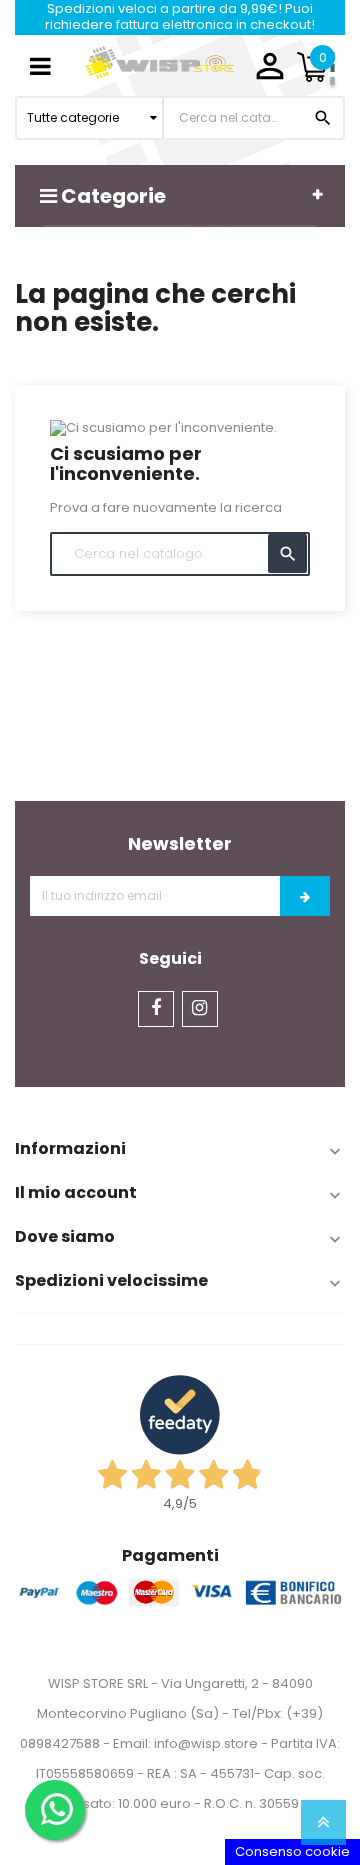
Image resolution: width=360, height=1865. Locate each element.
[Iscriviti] (305, 896)
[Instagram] (200, 1009)
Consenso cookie (292, 1851)
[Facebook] (156, 1009)
